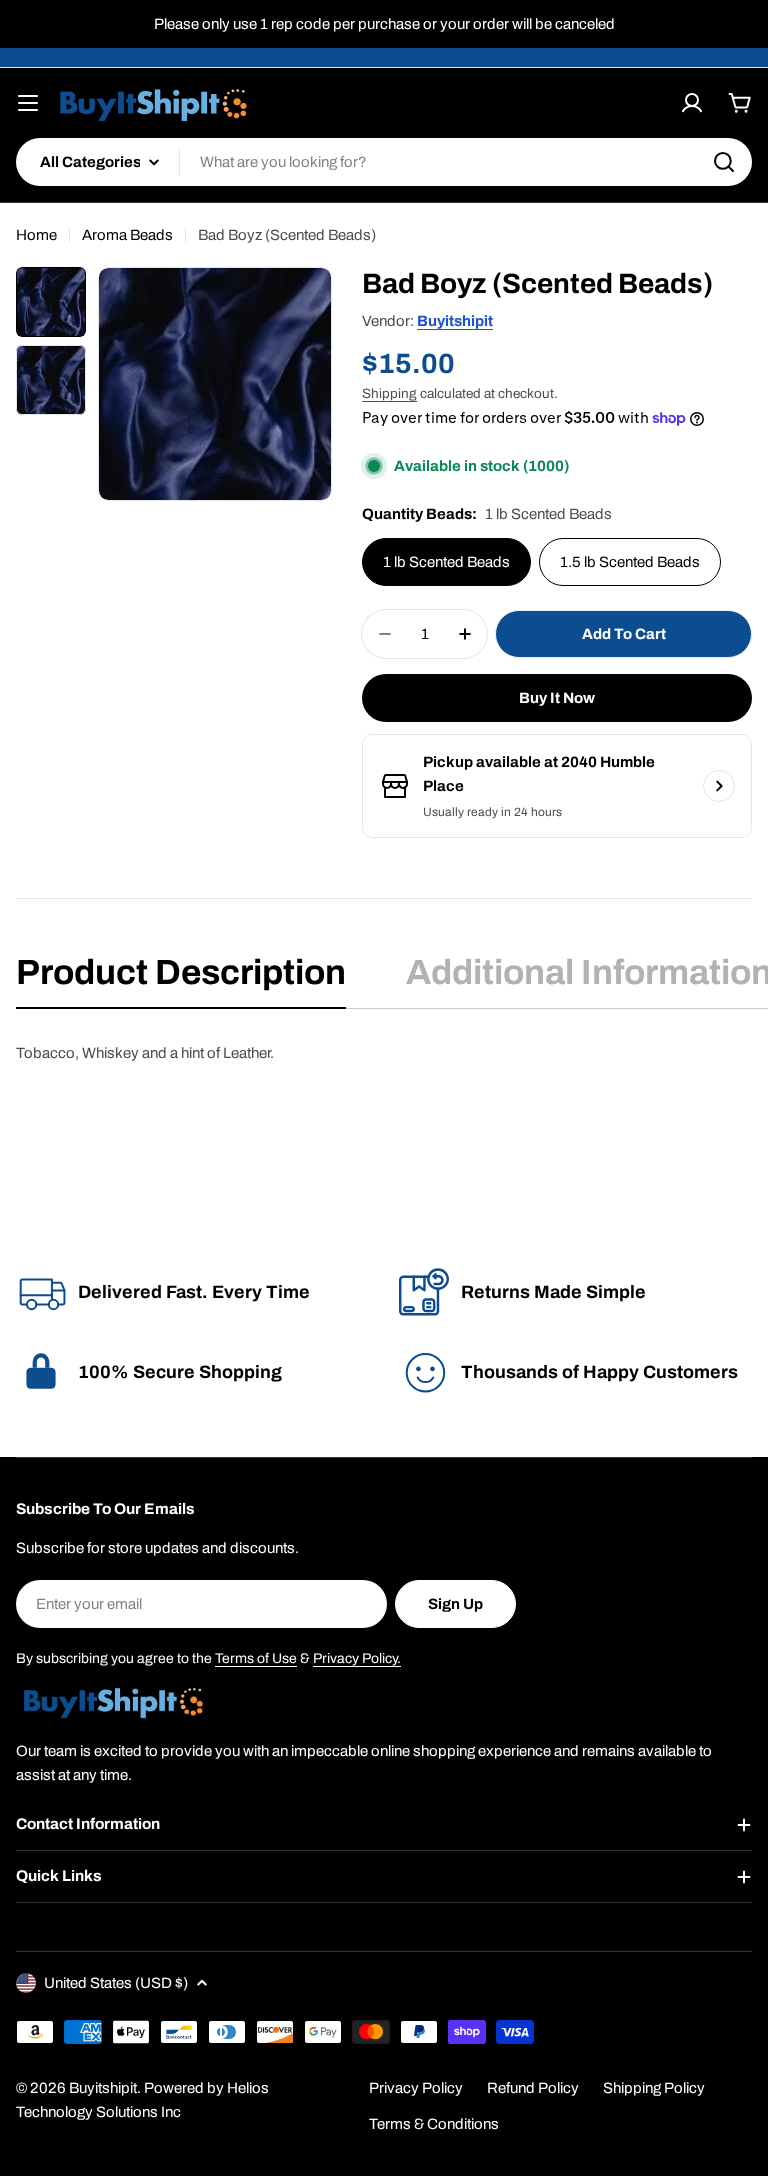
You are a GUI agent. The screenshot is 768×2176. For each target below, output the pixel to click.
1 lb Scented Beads (446, 562)
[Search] (724, 162)
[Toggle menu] (28, 103)
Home (36, 235)
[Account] (692, 103)
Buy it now (557, 698)
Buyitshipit (455, 321)
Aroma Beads (127, 235)
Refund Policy (533, 2088)
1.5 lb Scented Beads (630, 562)
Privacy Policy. (357, 1658)
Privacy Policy (416, 2088)
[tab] (181, 979)
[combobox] (384, 162)
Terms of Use (256, 1658)
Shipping (389, 393)
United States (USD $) (116, 1983)
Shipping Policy (654, 2088)
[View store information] (719, 786)
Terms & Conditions (434, 2124)
